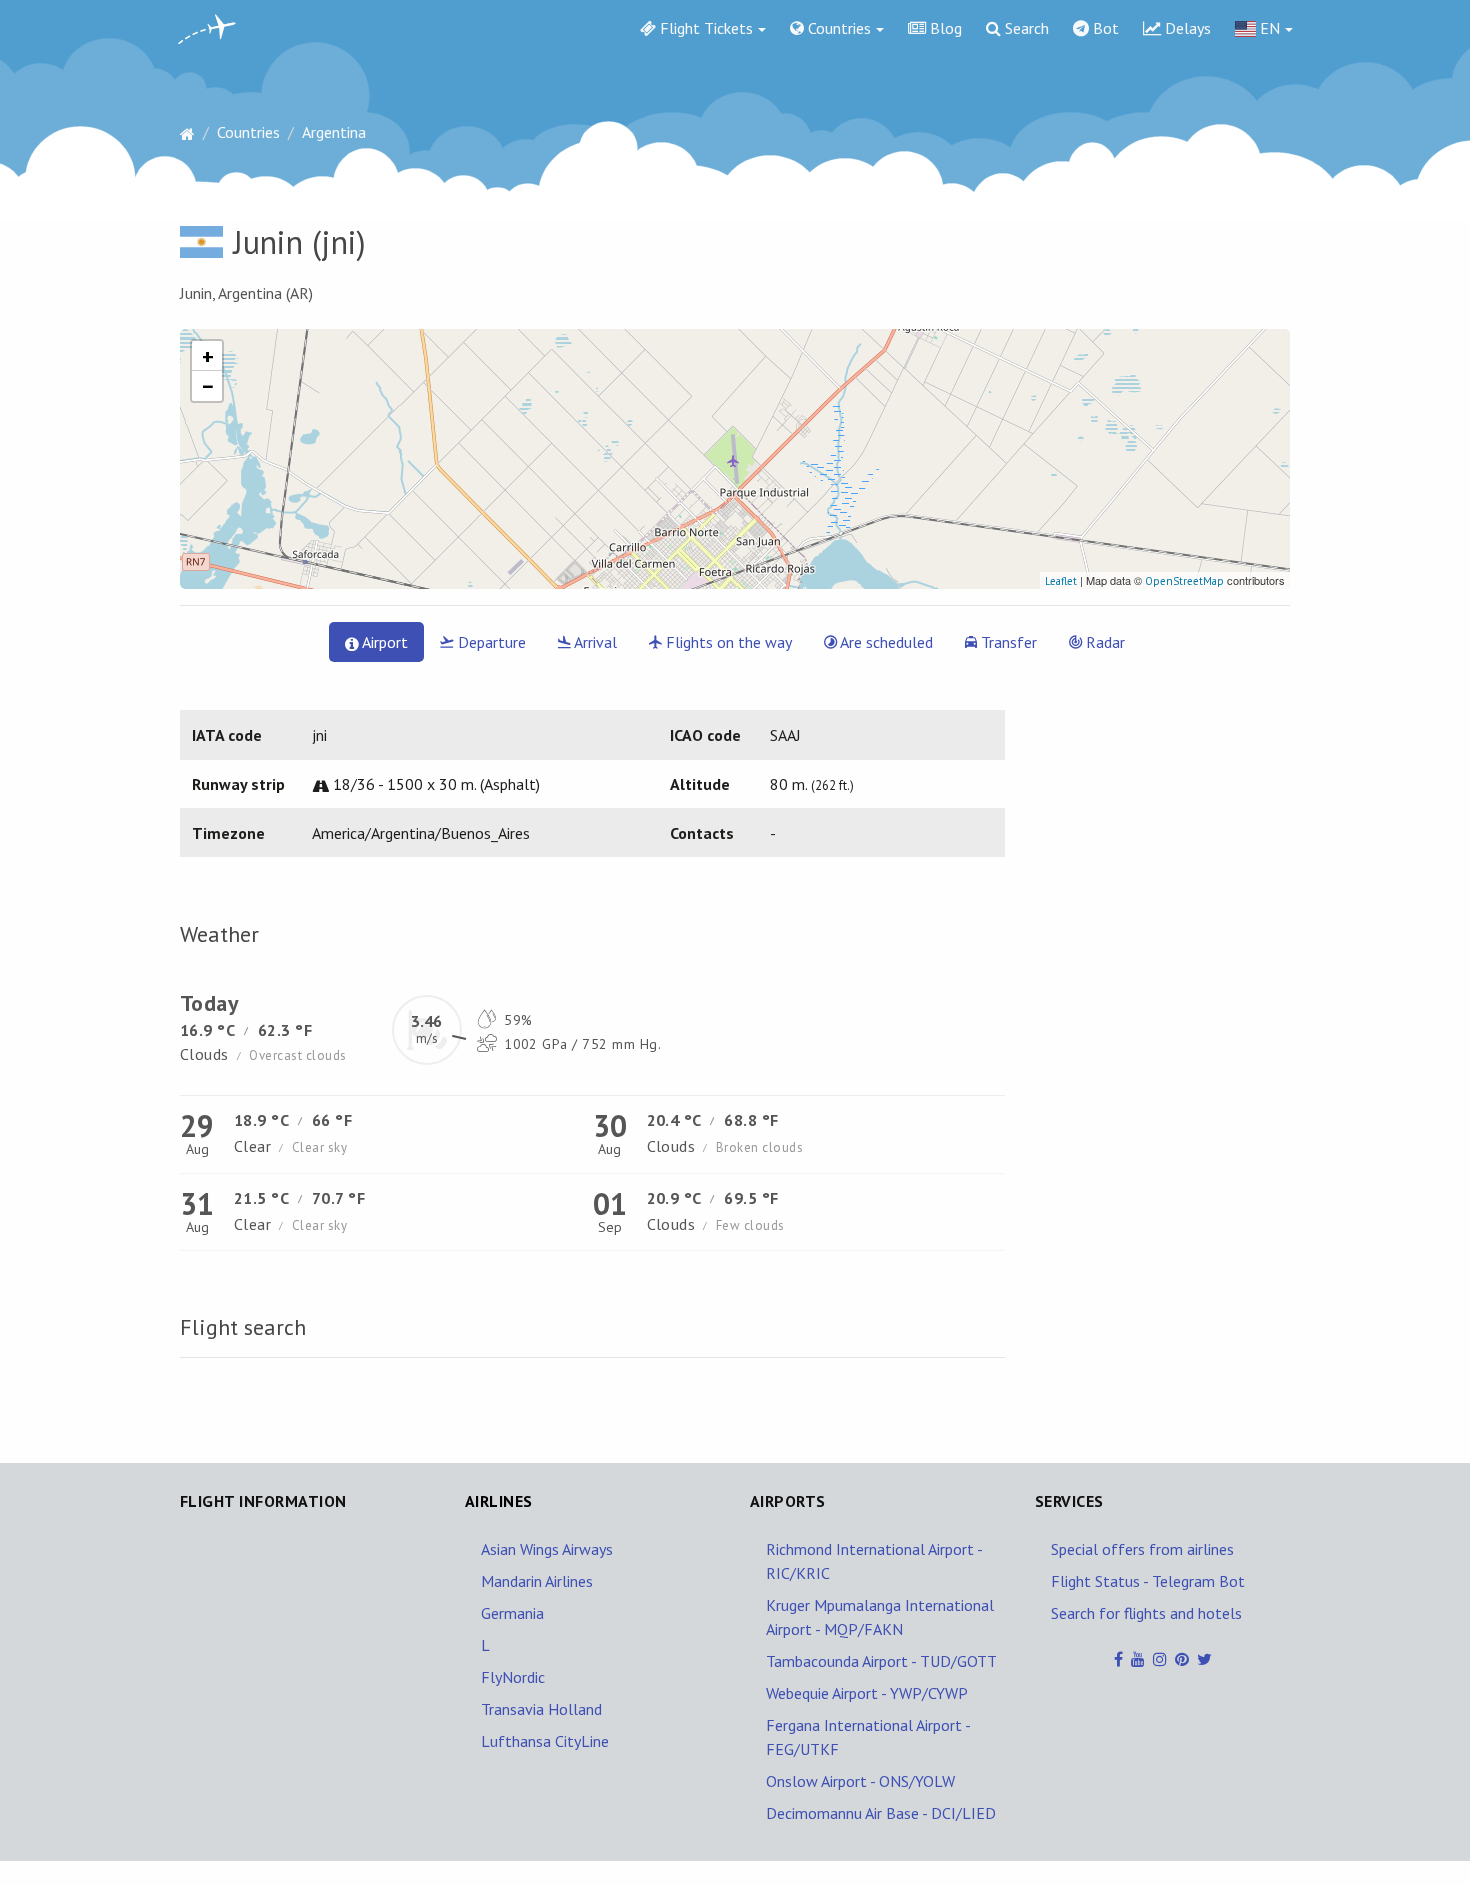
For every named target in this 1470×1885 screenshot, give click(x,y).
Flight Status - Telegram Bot (1148, 1581)
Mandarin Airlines (537, 1581)
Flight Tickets (704, 28)
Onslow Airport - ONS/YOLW (860, 1781)
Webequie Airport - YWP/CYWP (867, 1693)
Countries (837, 28)
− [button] (208, 386)
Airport (383, 642)
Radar (1103, 642)
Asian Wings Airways (547, 1549)
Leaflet (1061, 581)
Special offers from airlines (1142, 1549)
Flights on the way (727, 642)
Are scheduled (885, 642)
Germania (512, 1613)
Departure (490, 642)
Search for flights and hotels (1146, 1613)
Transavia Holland (541, 1709)
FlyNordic (513, 1677)
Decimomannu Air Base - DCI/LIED (881, 1813)
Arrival (594, 642)
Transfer (1007, 642)
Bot (1104, 28)
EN (1268, 28)
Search (1025, 28)
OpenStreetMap (1184, 581)
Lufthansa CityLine (545, 1741)
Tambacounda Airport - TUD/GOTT (881, 1661)
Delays (1186, 28)
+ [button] (208, 356)
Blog (944, 28)
